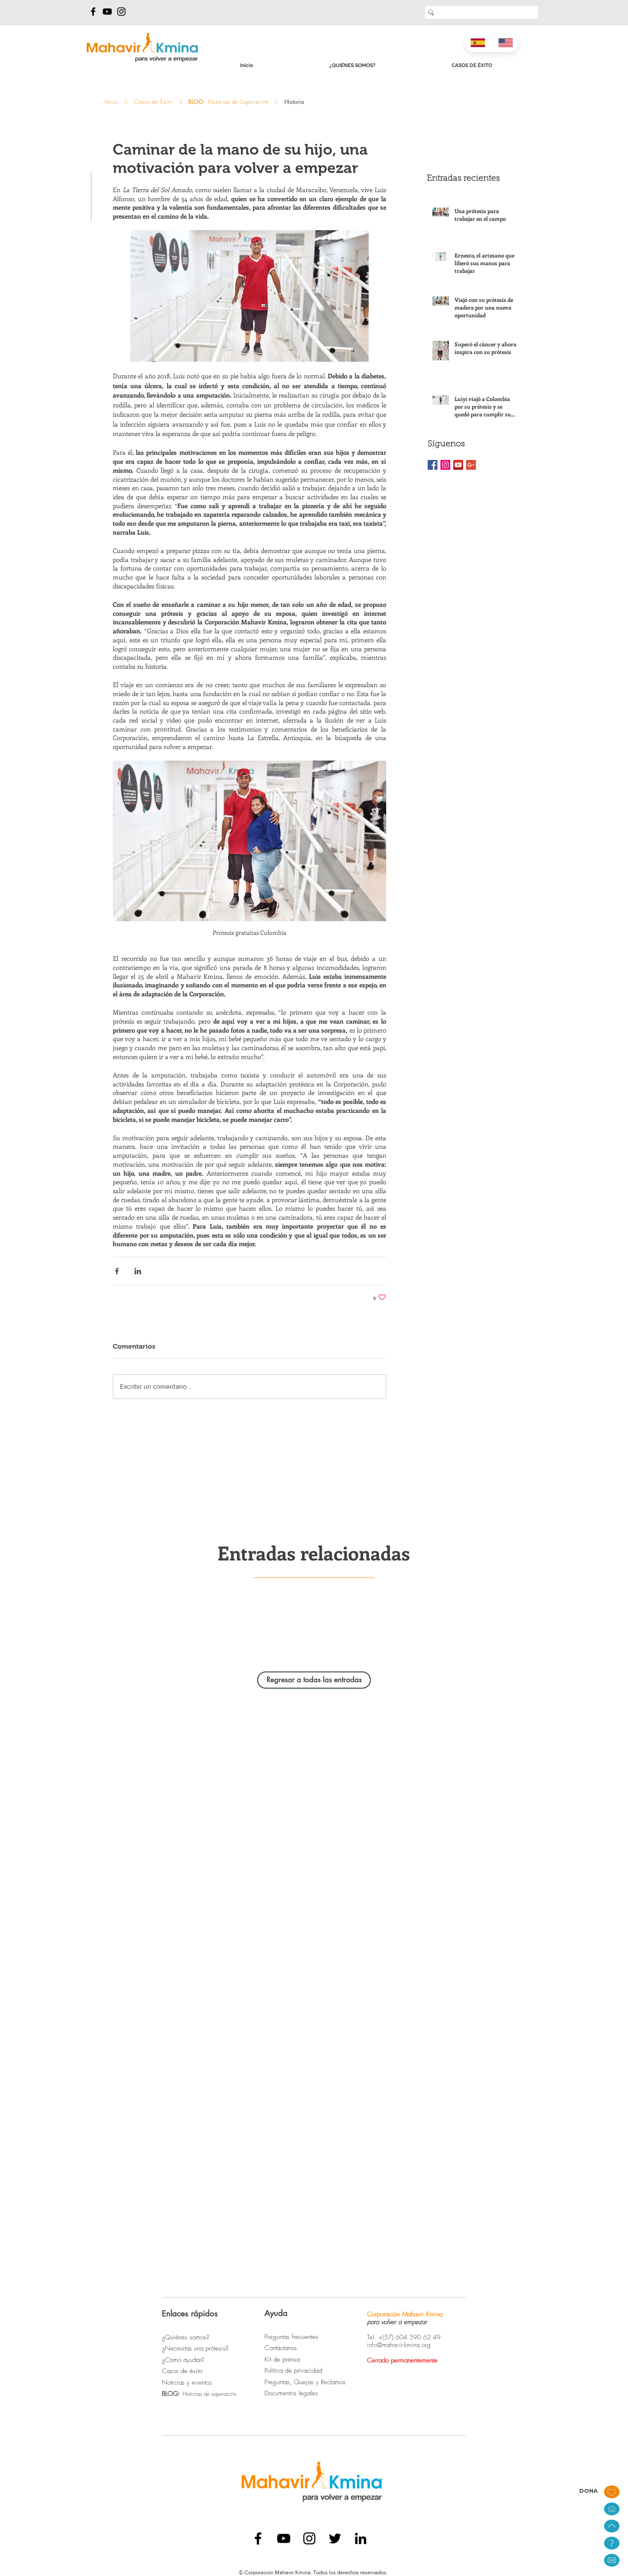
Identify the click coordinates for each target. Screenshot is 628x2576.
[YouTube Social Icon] (458, 465)
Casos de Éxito (153, 102)
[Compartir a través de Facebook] (117, 1271)
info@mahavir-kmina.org (399, 2345)
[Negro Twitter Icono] (335, 2538)
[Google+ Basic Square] (471, 465)
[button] (612, 2560)
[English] (506, 43)
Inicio (112, 102)
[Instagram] (121, 12)
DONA (588, 2491)
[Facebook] (93, 12)
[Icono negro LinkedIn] (361, 2538)
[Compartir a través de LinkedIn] (138, 1271)
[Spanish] (478, 43)
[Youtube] (107, 12)
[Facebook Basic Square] (433, 465)
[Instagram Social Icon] (445, 465)
